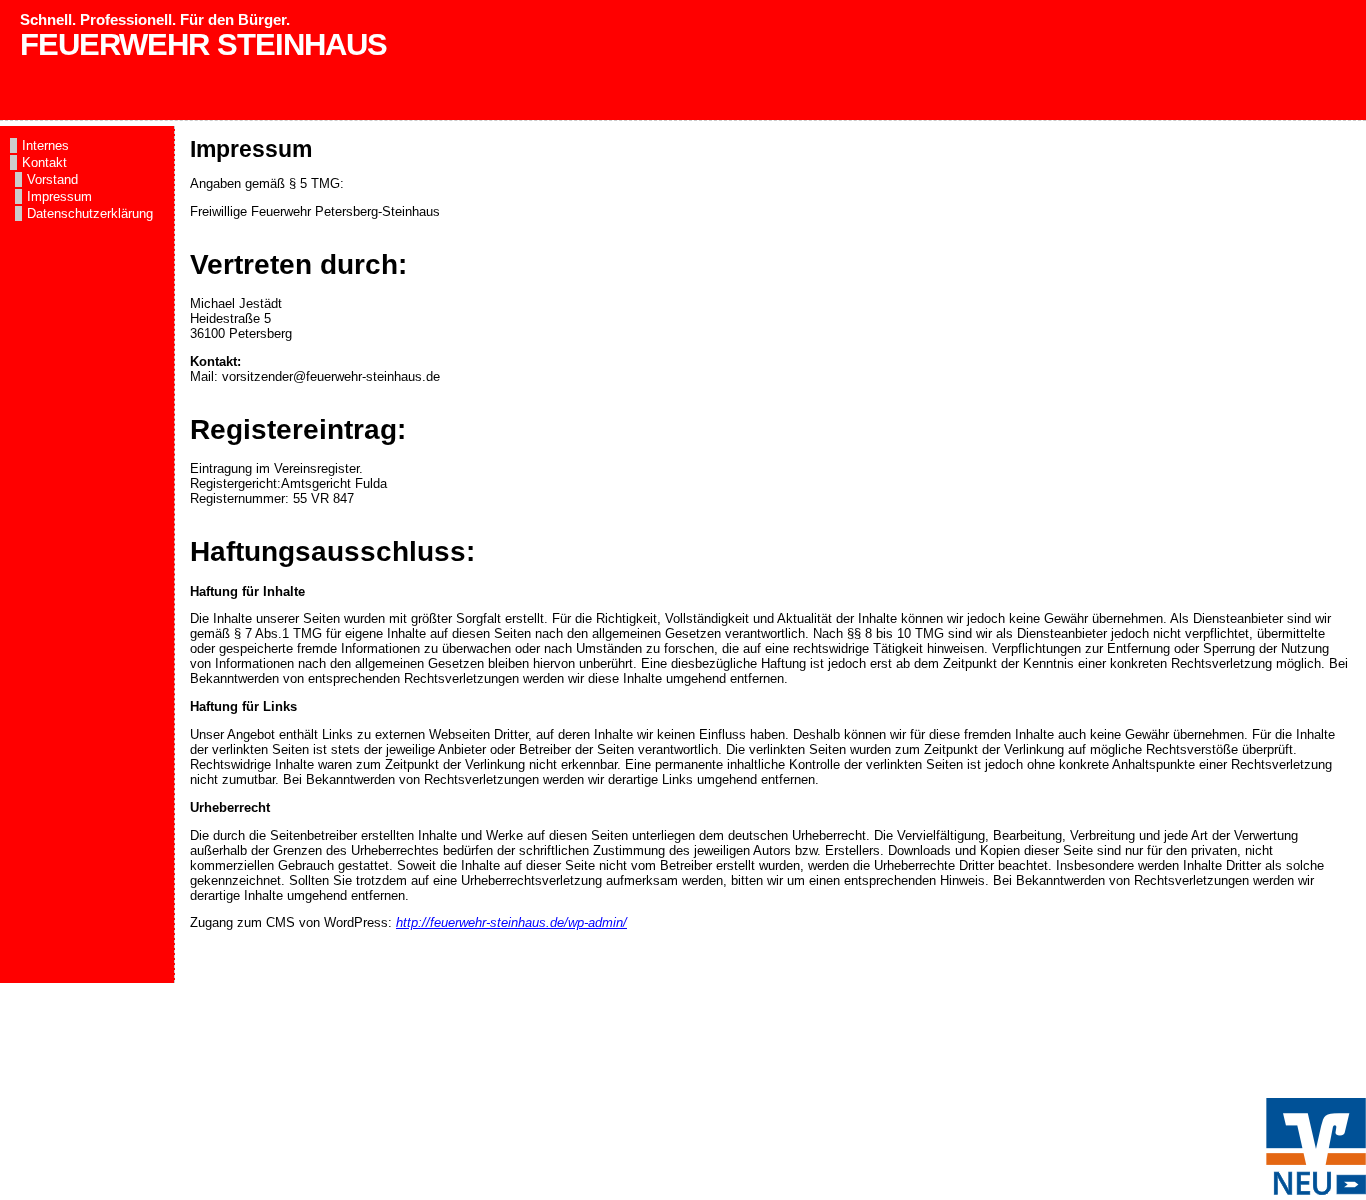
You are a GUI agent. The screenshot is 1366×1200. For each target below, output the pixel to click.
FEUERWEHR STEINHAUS (203, 44)
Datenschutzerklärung (90, 213)
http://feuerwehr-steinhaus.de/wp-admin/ (511, 922)
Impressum (59, 196)
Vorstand (52, 179)
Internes (45, 145)
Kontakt (44, 162)
